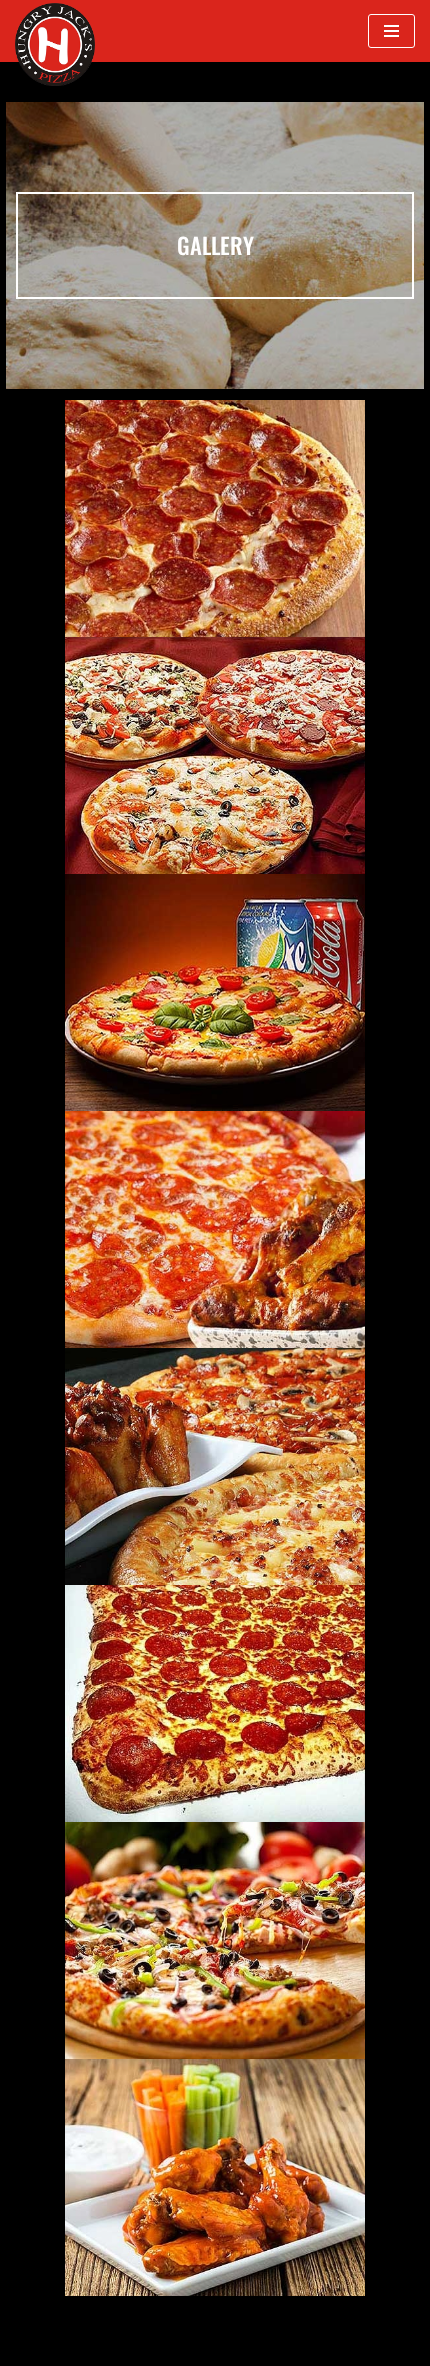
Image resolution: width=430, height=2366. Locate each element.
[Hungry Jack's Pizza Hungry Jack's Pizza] (55, 44)
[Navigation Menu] (391, 31)
